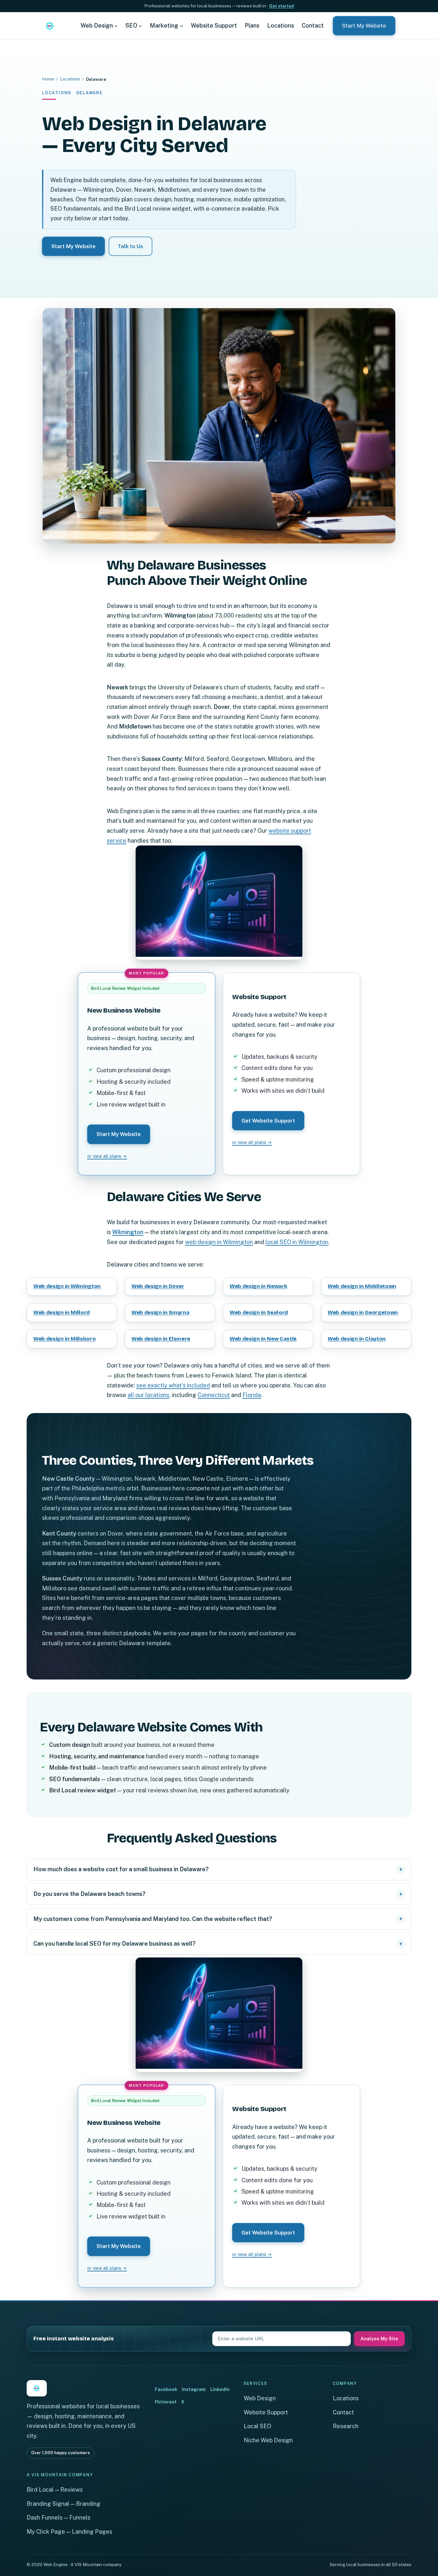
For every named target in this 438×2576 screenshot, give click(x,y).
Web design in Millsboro (65, 1339)
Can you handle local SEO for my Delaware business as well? (114, 1944)
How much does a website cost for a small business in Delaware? (121, 1869)
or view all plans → (107, 1156)
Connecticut (214, 1395)
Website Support (266, 2412)
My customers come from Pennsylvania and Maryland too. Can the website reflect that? (153, 1919)
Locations (70, 79)
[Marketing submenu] (182, 25)
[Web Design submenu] (116, 25)
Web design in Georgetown (363, 1313)
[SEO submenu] (140, 25)
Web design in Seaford (259, 1313)
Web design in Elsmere (161, 1339)
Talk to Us (130, 246)
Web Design (260, 2398)
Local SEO (257, 2426)
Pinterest (166, 2402)
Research (346, 2426)
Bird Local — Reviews (55, 2490)
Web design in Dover (158, 1286)
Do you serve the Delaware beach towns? (89, 1894)
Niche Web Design (268, 2440)
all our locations (148, 1395)
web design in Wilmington (219, 1242)
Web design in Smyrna (160, 1313)
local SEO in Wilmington (297, 1242)
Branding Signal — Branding (63, 2504)
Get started (282, 6)
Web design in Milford (62, 1313)
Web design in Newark (258, 1286)
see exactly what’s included (173, 1385)
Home (48, 79)
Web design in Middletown (362, 1286)
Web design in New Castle (263, 1339)
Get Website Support (268, 1121)
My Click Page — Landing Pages (69, 2532)
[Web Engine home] (50, 26)
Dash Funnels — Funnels (59, 2517)
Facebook (166, 2389)
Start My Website (364, 26)
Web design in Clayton (357, 1339)
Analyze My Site (379, 2339)
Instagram (194, 2389)
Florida (252, 1395)
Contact (343, 2412)
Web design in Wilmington (67, 1286)
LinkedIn (220, 2389)
